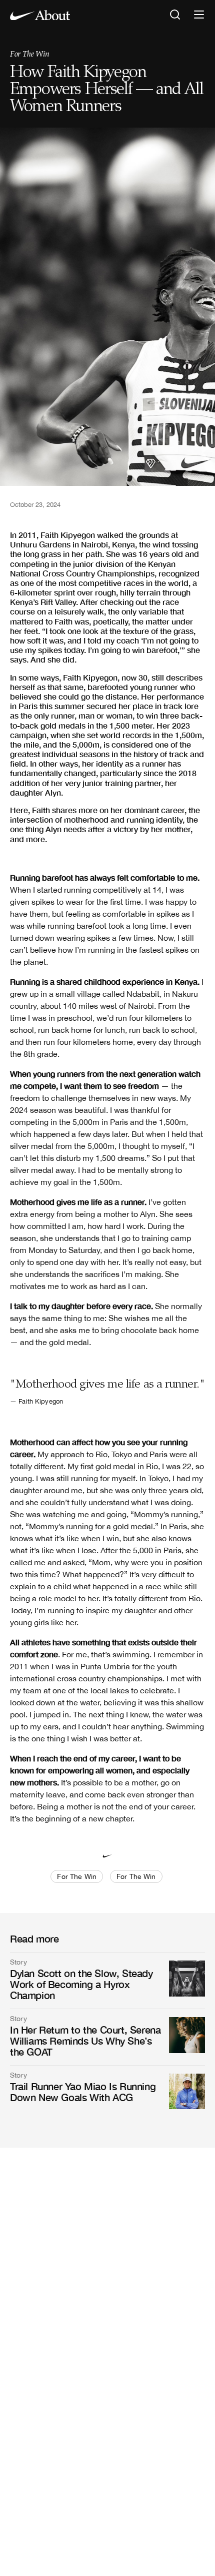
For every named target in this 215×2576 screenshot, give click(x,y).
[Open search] (175, 15)
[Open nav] (199, 15)
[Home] (40, 15)
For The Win (29, 55)
